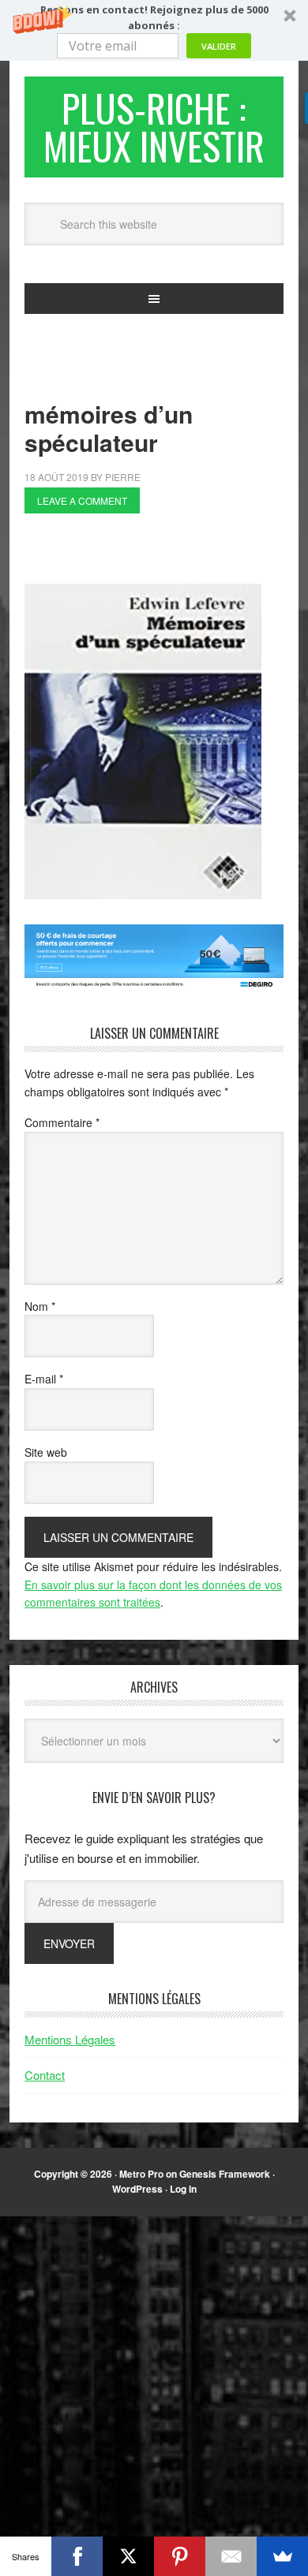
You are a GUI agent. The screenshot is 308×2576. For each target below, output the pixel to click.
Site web (46, 1452)
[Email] (231, 2556)
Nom (40, 1306)
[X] (128, 2556)
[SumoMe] (282, 2556)
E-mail (44, 1379)
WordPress (137, 2189)
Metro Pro (141, 2174)
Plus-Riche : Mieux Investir (154, 127)
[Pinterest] (180, 2556)
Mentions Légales (70, 2039)
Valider (219, 46)
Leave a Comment (82, 500)
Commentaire (62, 1122)
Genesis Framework (225, 2174)
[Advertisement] (166, 553)
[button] (154, 30)
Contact (45, 2075)
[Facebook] (77, 2556)
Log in (183, 2189)
